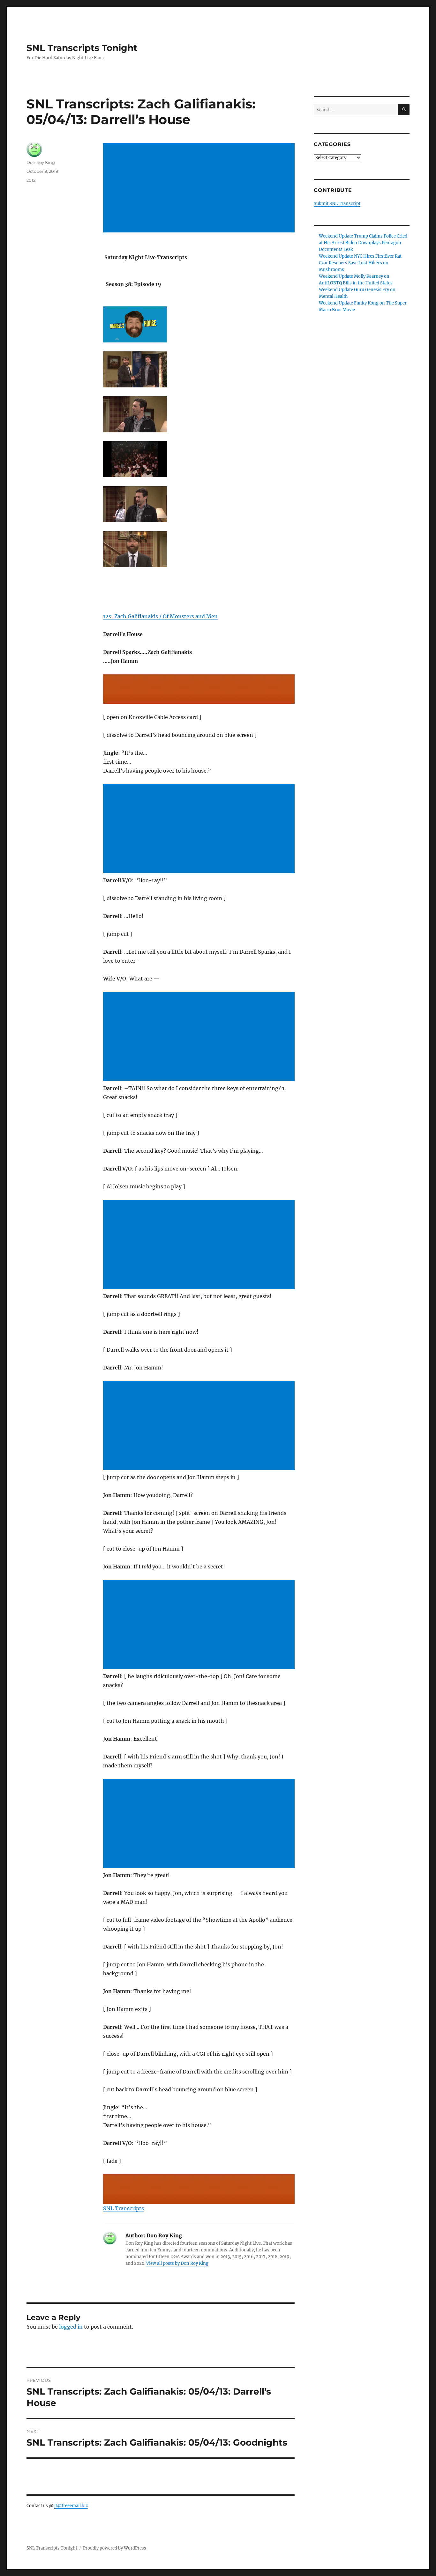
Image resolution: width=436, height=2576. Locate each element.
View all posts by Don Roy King (177, 2263)
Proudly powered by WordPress (115, 2548)
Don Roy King (41, 162)
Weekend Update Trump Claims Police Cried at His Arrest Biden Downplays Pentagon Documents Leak (363, 243)
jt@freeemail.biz (71, 2506)
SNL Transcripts (124, 2208)
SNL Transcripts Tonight (82, 48)
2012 (31, 180)
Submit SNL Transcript (337, 204)
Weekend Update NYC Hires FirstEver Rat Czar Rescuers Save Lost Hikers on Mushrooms (360, 263)
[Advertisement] (200, 188)
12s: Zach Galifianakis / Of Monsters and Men (160, 616)
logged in (71, 2327)
